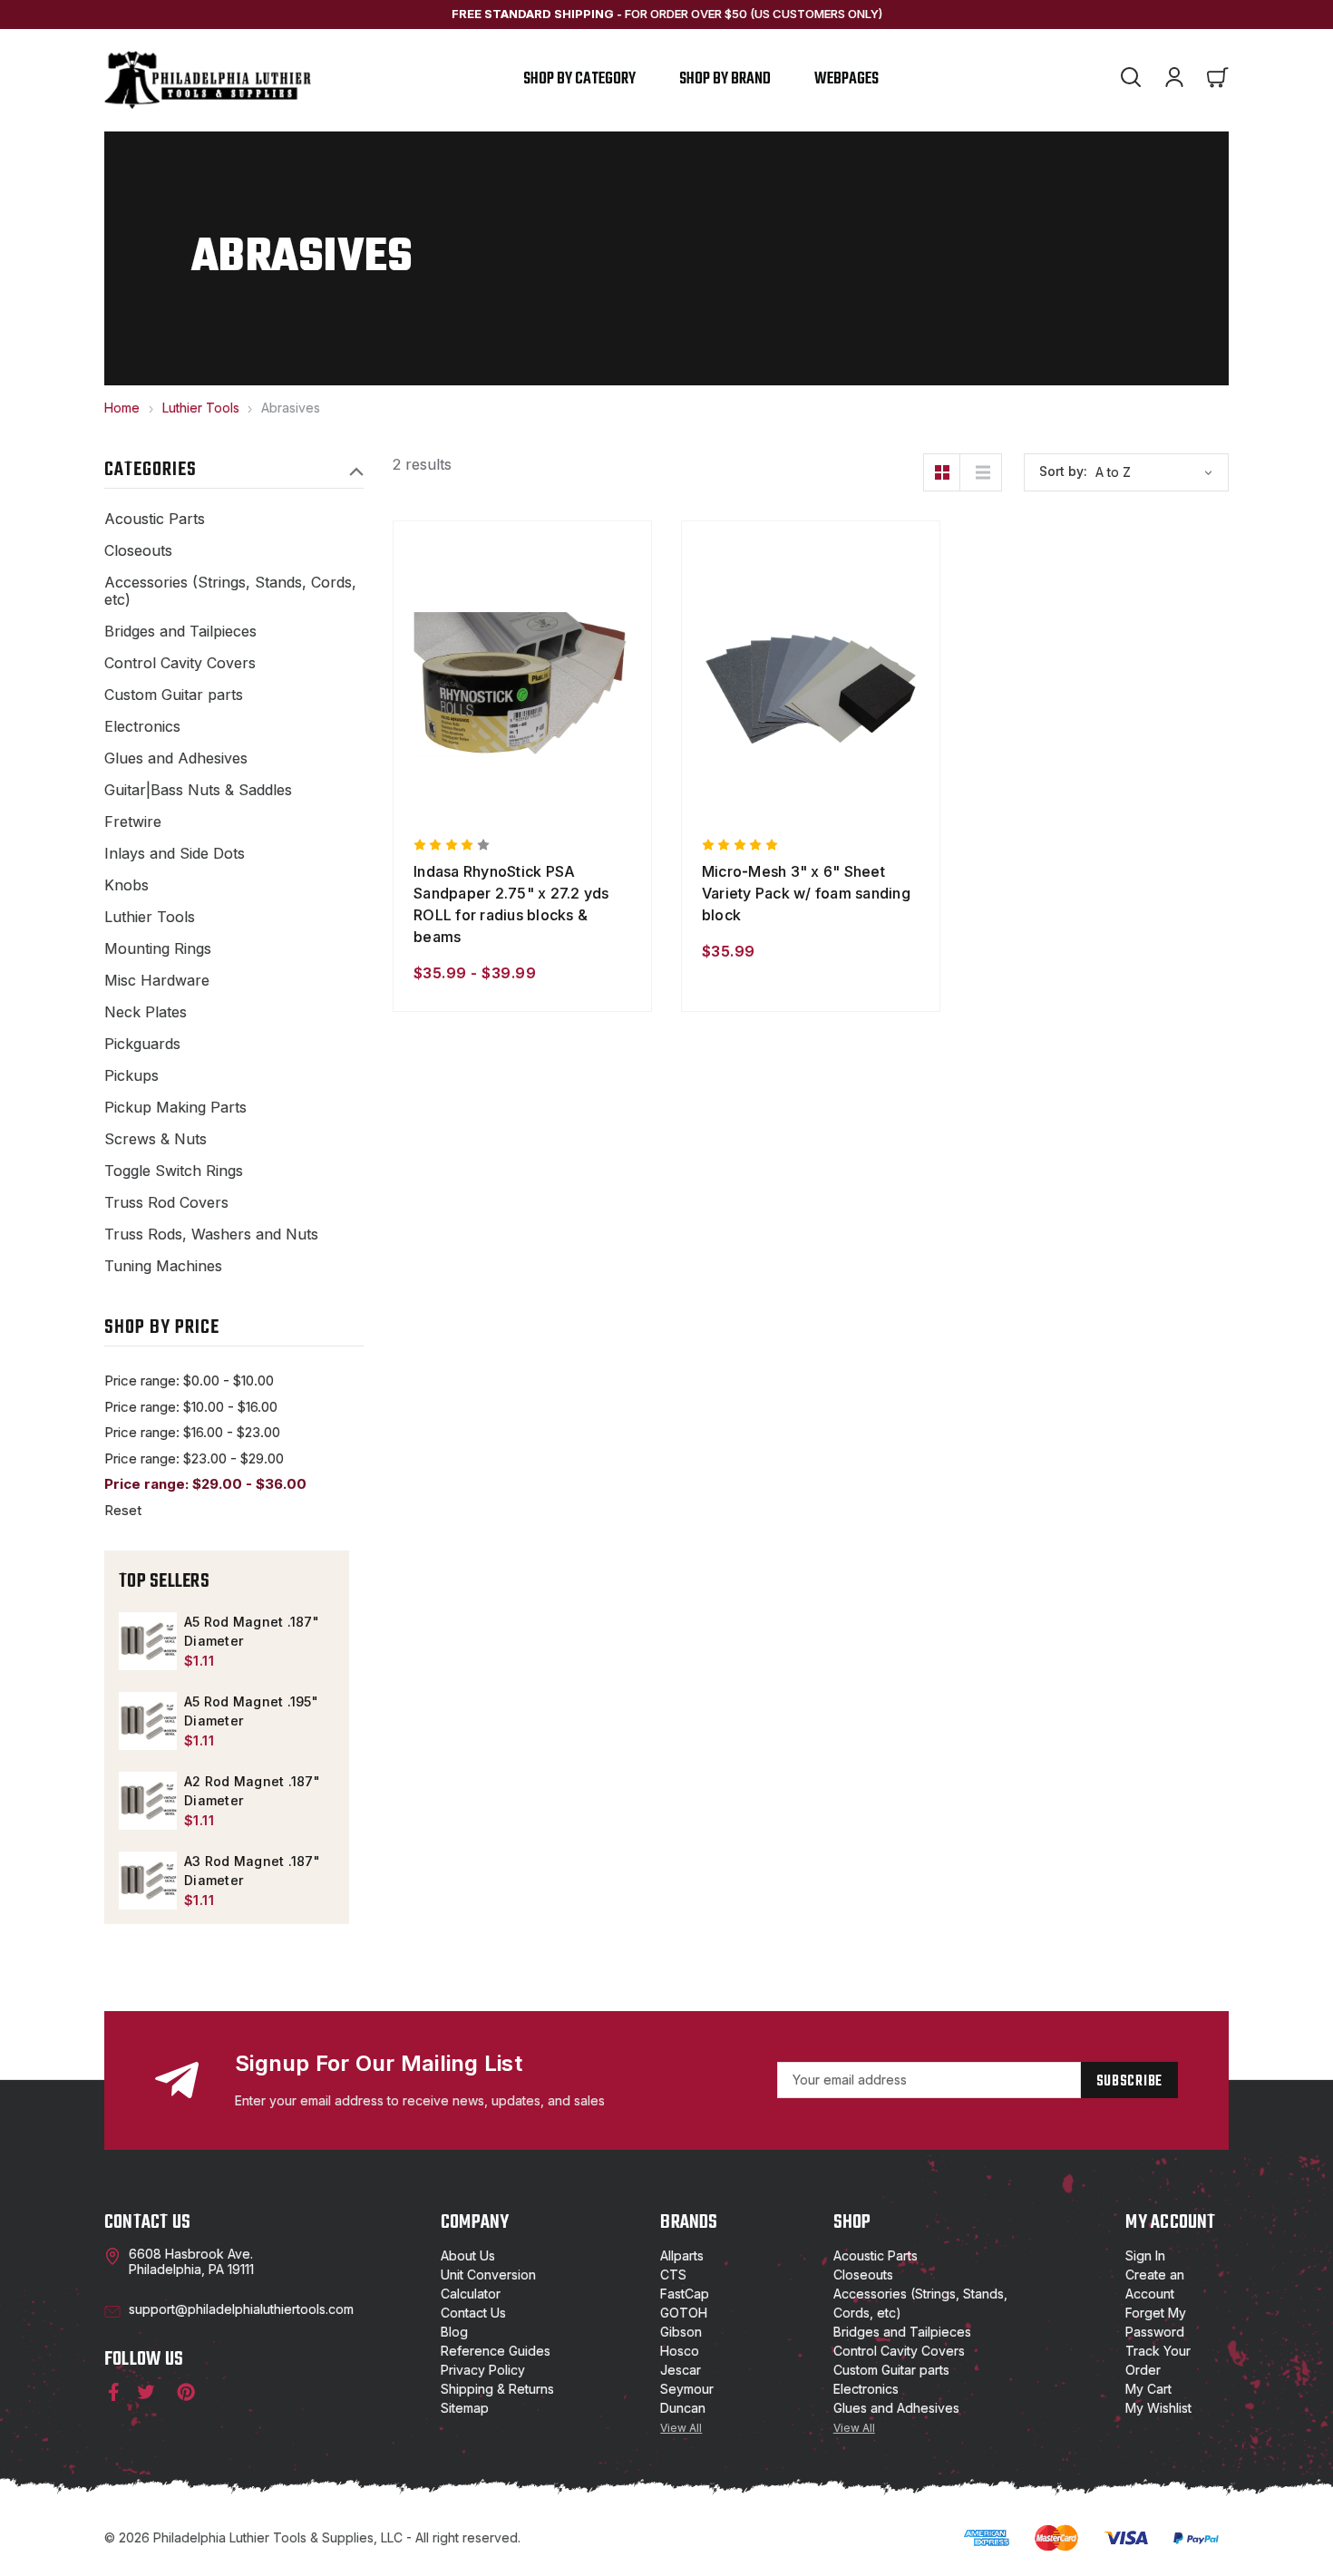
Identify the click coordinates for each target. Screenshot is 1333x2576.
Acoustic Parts (155, 519)
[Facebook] (110, 2392)
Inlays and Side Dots (175, 854)
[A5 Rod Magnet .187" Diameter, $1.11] (148, 1641)
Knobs (126, 885)
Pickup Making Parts (175, 1108)
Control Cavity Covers (180, 663)
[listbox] (1160, 472)
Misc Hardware (157, 981)
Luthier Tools (150, 917)
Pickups (131, 1076)
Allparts (682, 2255)
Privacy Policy (483, 2370)
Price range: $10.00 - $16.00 (191, 1407)
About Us (468, 2255)
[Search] (1131, 80)
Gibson (681, 2332)
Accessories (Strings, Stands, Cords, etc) (230, 591)
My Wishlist (1158, 2408)
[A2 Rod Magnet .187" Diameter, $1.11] (148, 1801)
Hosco (680, 2351)
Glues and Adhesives (176, 758)
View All (681, 2428)
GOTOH (684, 2313)
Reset (123, 1510)
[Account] (1174, 80)
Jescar (681, 2370)
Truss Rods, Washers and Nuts (211, 1235)
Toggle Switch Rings (174, 1171)
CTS (673, 2275)
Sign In (1145, 2255)
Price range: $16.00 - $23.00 (192, 1432)
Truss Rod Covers (166, 1203)
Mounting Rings (158, 949)
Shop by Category (579, 79)
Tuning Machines (163, 1266)
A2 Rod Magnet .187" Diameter (252, 1791)
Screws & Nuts (156, 1139)
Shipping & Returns (497, 2389)
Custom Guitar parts (174, 695)
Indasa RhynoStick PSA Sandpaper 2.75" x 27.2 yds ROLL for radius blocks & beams (511, 904)
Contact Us (473, 2313)
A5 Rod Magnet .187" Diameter (252, 1631)
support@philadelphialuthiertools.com (241, 2309)
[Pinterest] (185, 2392)
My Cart (1148, 2389)
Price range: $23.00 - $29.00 (194, 1458)
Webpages (847, 79)
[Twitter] (146, 2392)
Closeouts (138, 551)
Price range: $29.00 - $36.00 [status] (205, 1484)
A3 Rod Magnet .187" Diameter (252, 1871)
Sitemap (465, 2408)
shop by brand (725, 79)
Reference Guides (496, 2351)
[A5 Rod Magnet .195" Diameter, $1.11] (148, 1721)
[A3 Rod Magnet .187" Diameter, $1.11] (148, 1881)
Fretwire (133, 822)
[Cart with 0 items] (1218, 80)
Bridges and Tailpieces (180, 632)
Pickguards (142, 1044)
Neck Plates (146, 1012)
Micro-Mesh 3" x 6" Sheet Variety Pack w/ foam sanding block (806, 893)
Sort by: (1063, 471)
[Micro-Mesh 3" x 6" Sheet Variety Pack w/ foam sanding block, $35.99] (811, 685)
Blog (454, 2332)
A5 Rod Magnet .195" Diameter (251, 1711)
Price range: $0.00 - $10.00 (189, 1380)
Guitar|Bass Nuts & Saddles (198, 790)
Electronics (142, 727)
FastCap (685, 2294)
